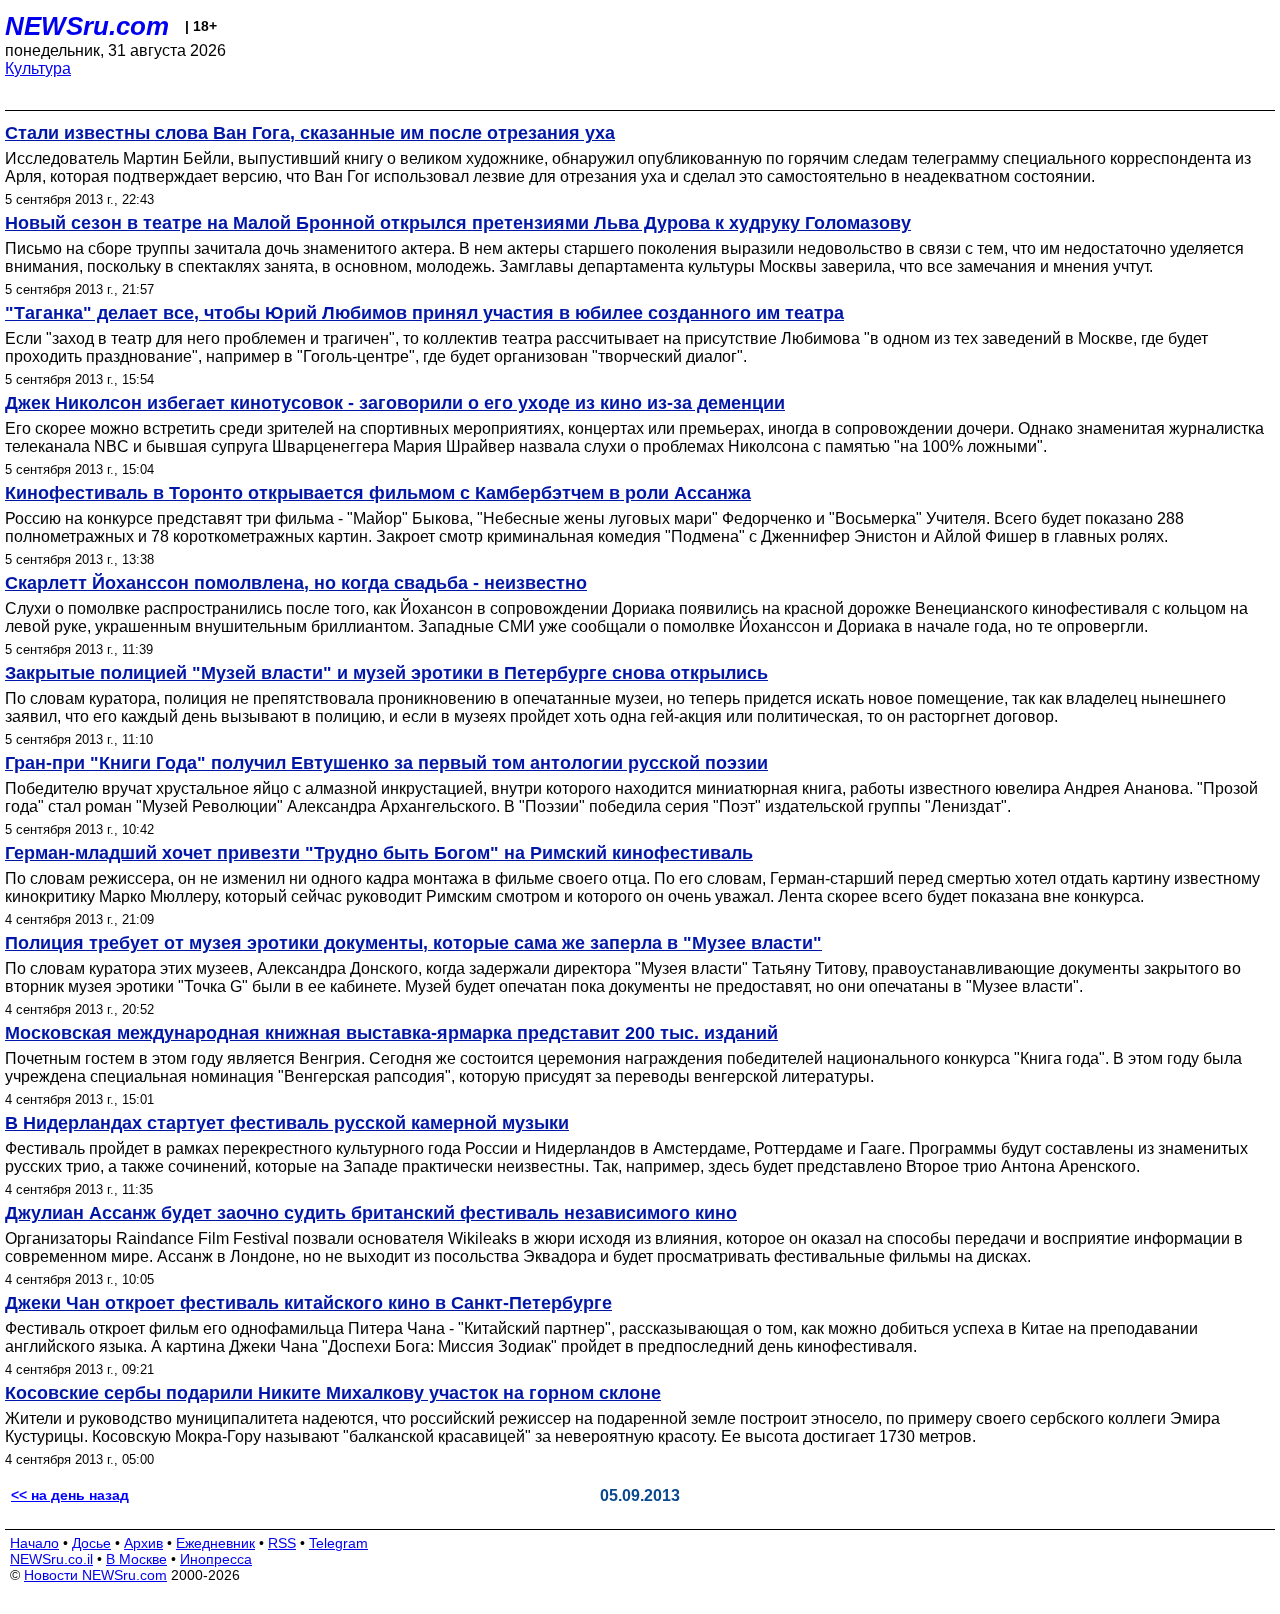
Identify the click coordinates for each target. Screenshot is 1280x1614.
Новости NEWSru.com (95, 1575)
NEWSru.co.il (51, 1559)
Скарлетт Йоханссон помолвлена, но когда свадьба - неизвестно (296, 583)
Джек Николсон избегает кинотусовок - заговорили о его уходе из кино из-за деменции (395, 403)
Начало (34, 1543)
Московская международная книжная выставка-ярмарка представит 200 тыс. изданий (391, 1033)
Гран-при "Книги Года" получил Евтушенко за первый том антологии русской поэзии (386, 763)
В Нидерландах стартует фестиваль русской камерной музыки (287, 1123)
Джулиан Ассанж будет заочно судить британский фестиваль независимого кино (371, 1213)
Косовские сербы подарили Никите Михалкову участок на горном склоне (333, 1393)
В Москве (136, 1559)
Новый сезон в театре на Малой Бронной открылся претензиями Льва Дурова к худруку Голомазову (458, 223)
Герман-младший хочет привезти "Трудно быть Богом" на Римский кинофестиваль (379, 853)
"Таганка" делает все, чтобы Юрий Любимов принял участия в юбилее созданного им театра (424, 313)
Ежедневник (215, 1543)
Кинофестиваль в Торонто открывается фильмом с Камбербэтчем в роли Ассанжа (378, 493)
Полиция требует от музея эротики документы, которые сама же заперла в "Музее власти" (413, 943)
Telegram (338, 1543)
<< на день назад (70, 1495)
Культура (38, 68)
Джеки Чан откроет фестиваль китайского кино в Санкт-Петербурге (308, 1303)
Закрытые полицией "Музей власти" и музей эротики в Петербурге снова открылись (386, 673)
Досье (91, 1543)
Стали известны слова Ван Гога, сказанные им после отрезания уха (310, 133)
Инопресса (216, 1559)
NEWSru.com (87, 26)
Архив (143, 1543)
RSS (282, 1543)
